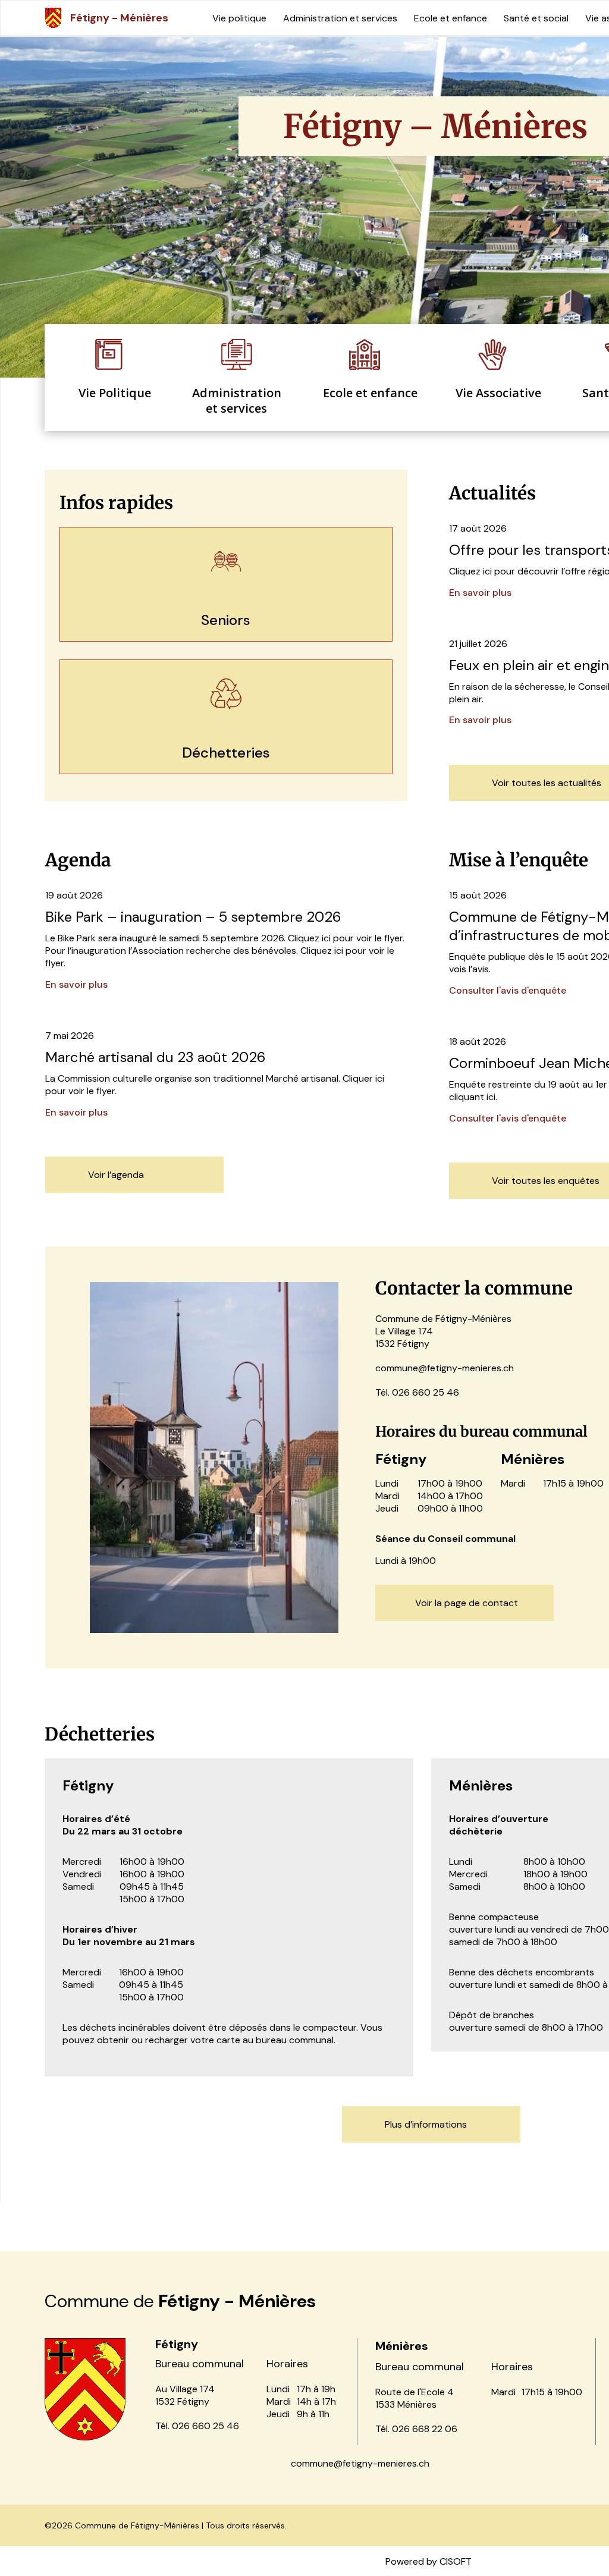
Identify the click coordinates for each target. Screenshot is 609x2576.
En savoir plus (480, 593)
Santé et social (536, 18)
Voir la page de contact (467, 1603)
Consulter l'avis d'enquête (508, 990)
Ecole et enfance (451, 18)
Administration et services (340, 18)
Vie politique (239, 18)
